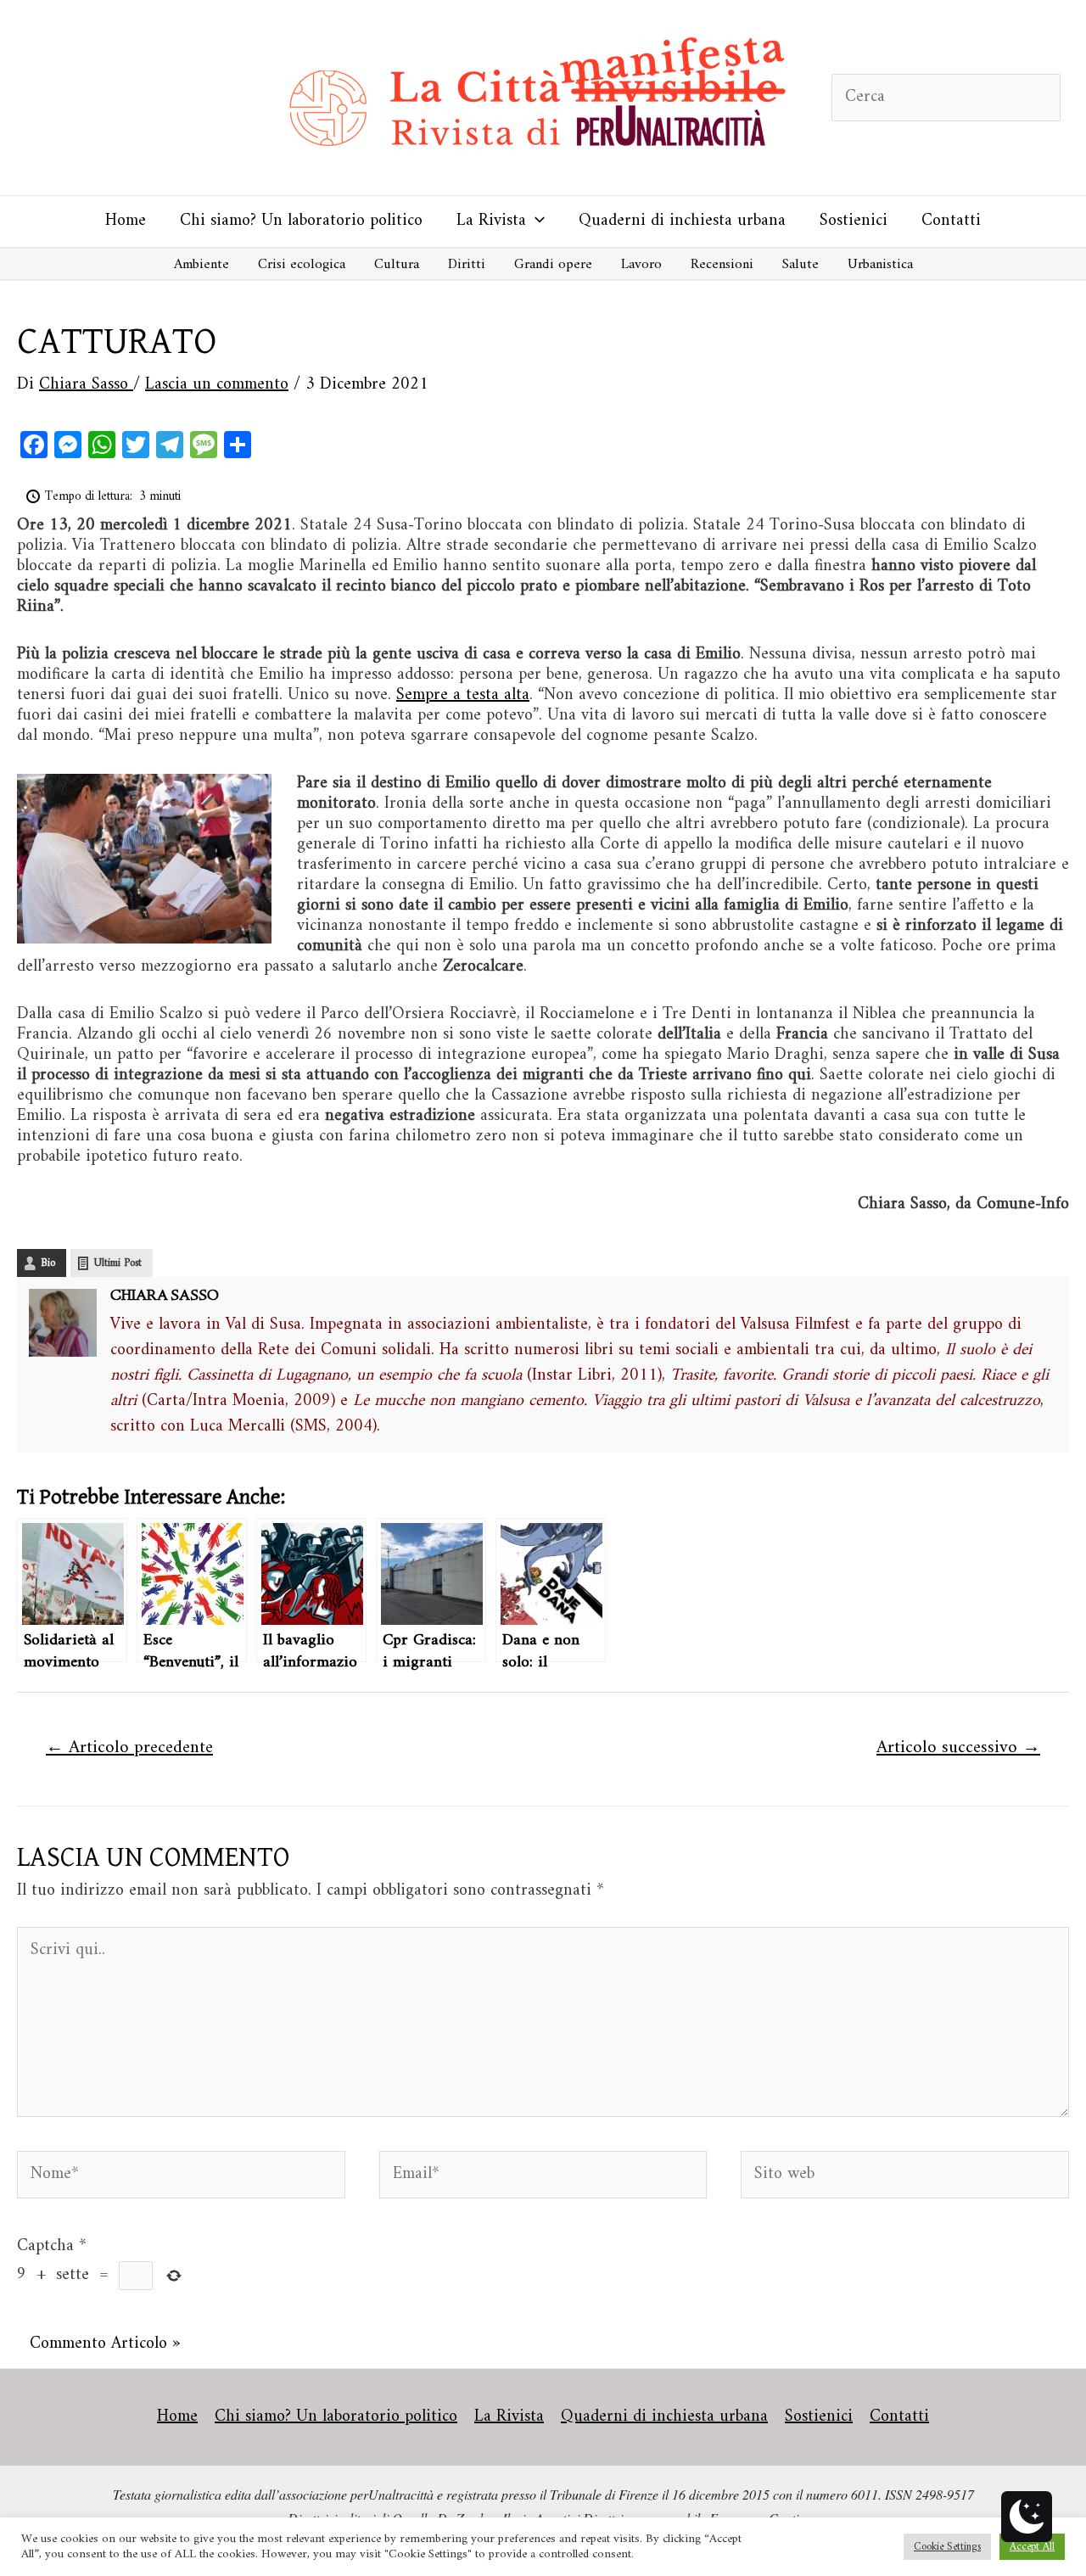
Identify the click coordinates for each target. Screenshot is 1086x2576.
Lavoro (641, 265)
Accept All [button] (1032, 2547)
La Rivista (491, 221)
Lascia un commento (217, 385)
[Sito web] (905, 2178)
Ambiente (202, 265)
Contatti (951, 221)
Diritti (467, 265)
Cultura (397, 265)
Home (126, 221)
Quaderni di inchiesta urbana (682, 221)
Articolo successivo (958, 1748)
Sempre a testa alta (463, 695)
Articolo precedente (129, 1748)
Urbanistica (880, 265)
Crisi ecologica (302, 265)
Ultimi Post (118, 1263)
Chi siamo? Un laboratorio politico (301, 221)
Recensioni (722, 265)
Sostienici (854, 221)
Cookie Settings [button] (947, 2547)
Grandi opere (553, 265)
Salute (801, 265)
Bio (48, 1263)
